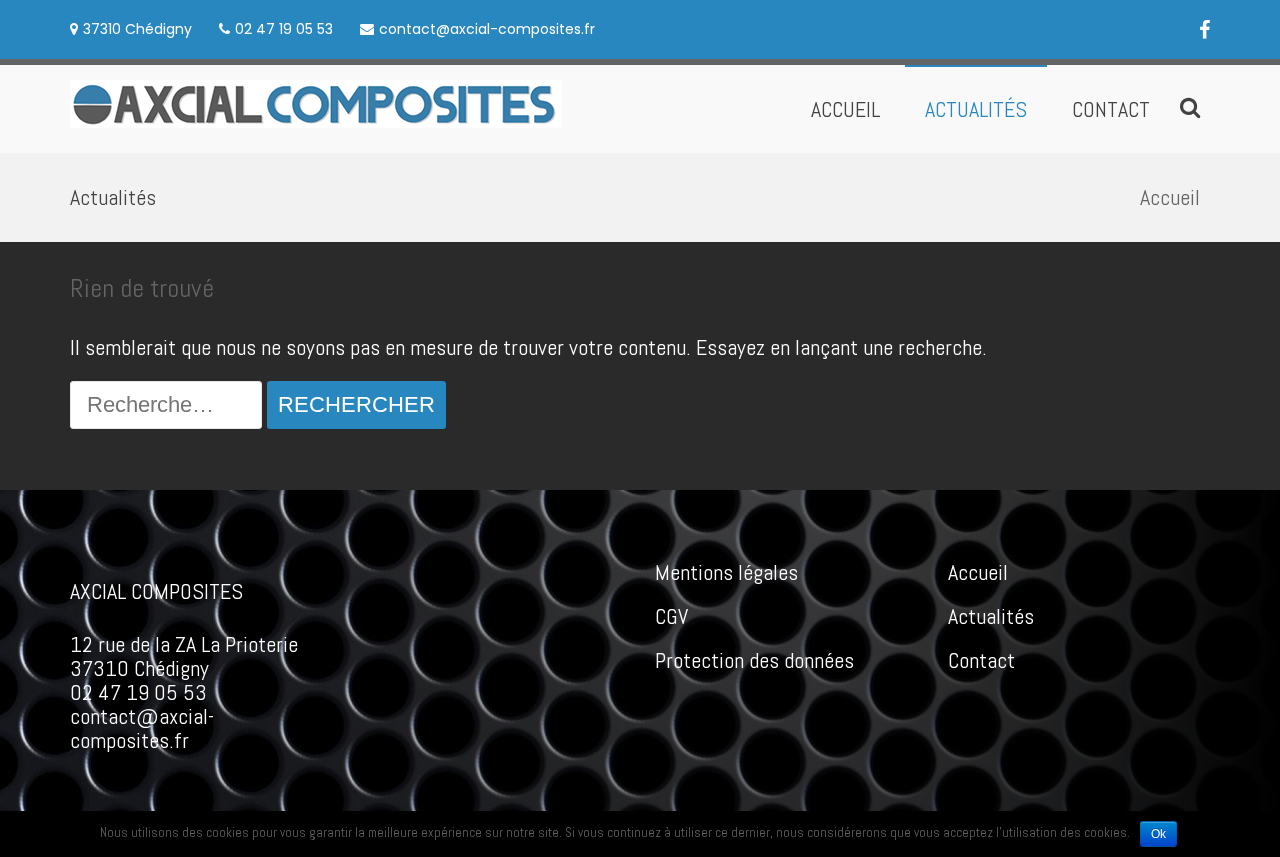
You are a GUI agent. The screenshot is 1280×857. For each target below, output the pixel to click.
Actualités (976, 109)
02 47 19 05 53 (284, 29)
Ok (1158, 834)
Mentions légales (726, 572)
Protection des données (754, 660)
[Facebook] (1204, 29)
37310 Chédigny (137, 29)
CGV (671, 616)
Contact (1111, 109)
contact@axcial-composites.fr (487, 29)
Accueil (845, 109)
